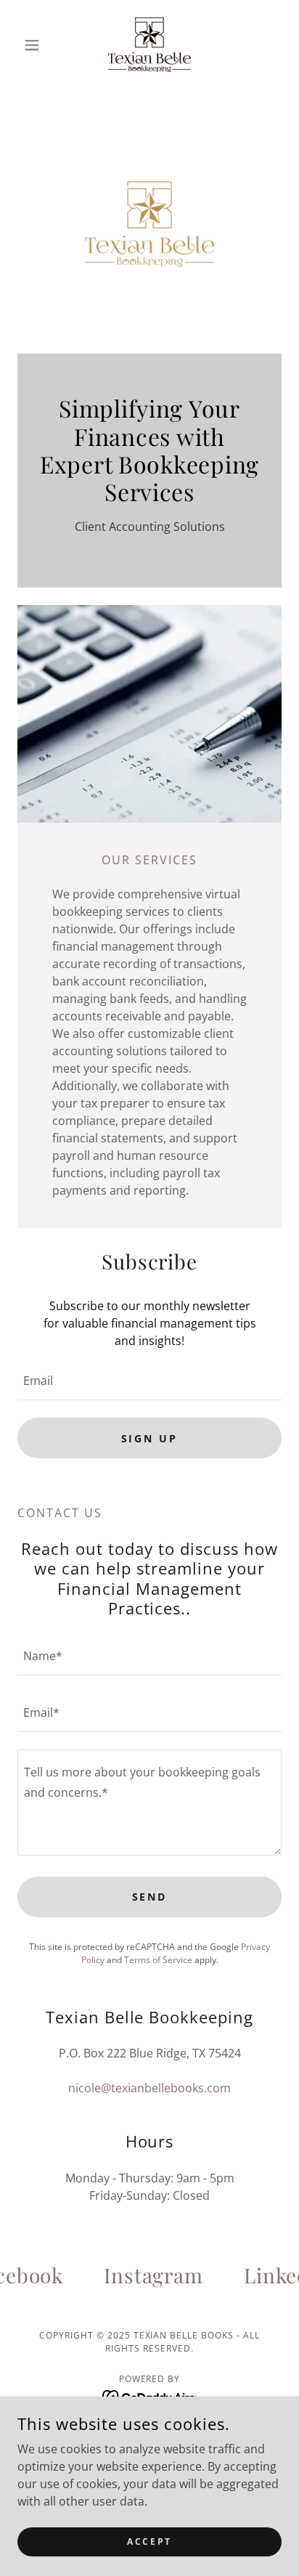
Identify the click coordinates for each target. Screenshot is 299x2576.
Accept (149, 2542)
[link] (149, 45)
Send (150, 1897)
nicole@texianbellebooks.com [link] (149, 2088)
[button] (37, 45)
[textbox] (149, 1381)
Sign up (150, 1438)
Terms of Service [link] (158, 1960)
